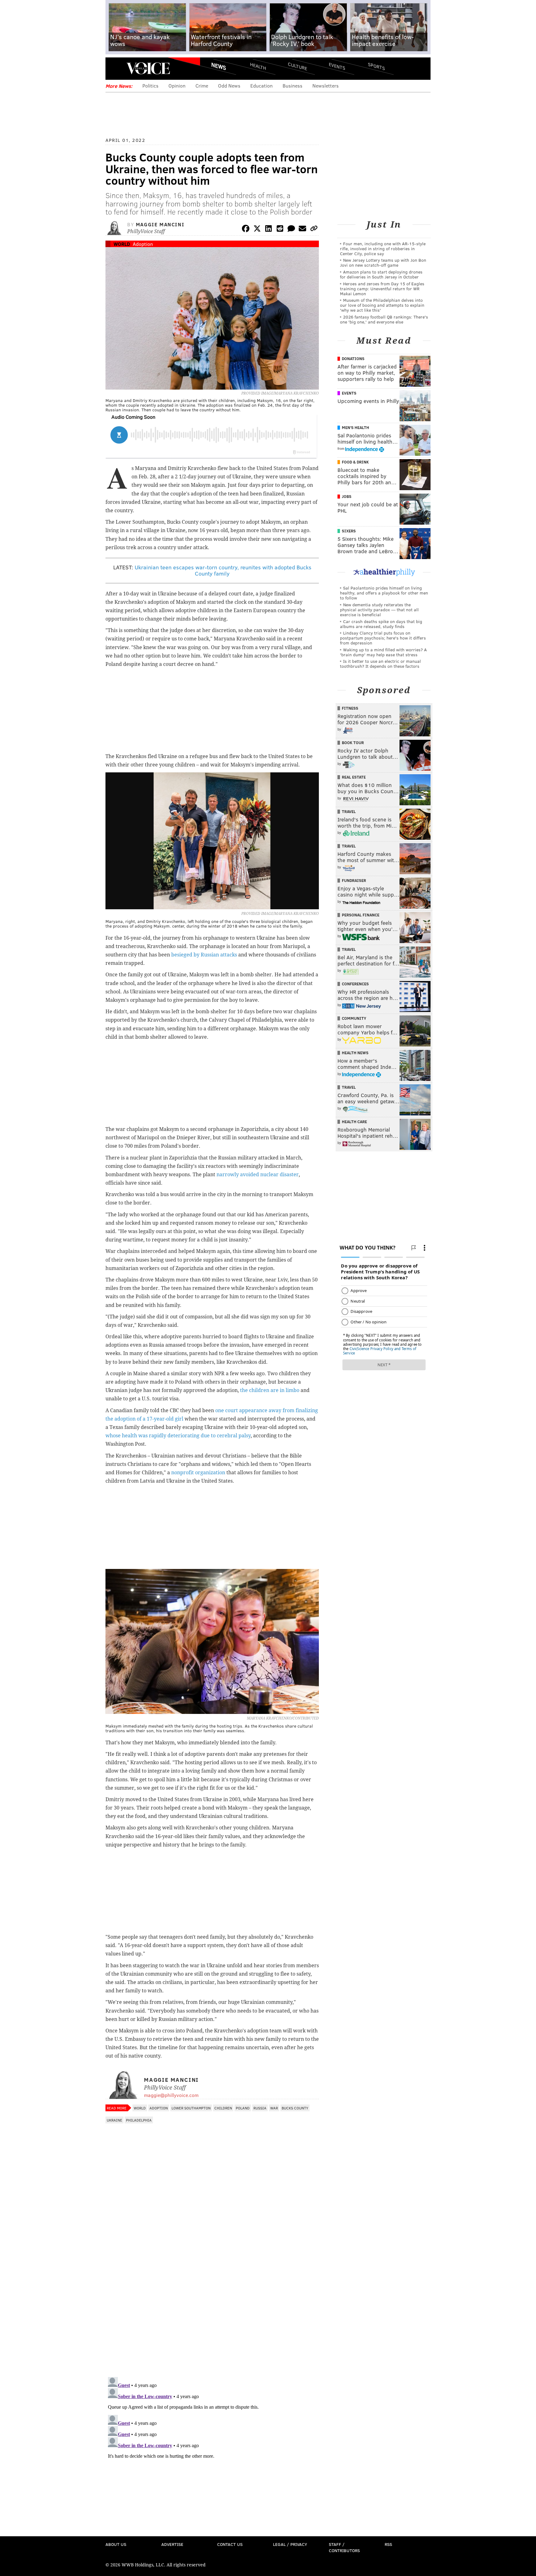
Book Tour (353, 743)
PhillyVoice (148, 68)
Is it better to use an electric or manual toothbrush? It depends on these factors (380, 664)
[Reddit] (280, 230)
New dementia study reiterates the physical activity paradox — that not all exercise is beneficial (379, 610)
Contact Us (230, 2544)
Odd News (229, 86)
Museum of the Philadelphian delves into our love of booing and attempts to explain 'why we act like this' (382, 305)
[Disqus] (212, 2292)
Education (261, 86)
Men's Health (355, 427)
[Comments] (291, 230)
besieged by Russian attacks (204, 955)
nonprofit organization (198, 1473)
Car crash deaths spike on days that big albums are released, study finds (381, 624)
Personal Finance (361, 915)
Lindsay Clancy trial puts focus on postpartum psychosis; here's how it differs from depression (383, 638)
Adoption (143, 244)
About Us (116, 2544)
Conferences (355, 984)
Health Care (354, 1122)
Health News (355, 1053)
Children (223, 2108)
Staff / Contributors (344, 2547)
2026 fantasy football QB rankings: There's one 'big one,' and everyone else (384, 319)
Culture (297, 66)
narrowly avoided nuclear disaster (258, 1175)
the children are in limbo (270, 1390)
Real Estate (354, 777)
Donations (353, 359)
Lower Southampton (191, 2108)
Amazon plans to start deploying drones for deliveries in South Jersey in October (381, 274)
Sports (376, 66)
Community (354, 1018)
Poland (243, 2108)
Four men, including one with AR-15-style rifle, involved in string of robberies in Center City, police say (383, 249)
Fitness (350, 708)
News (219, 66)
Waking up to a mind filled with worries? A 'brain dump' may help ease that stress (383, 652)
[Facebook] (246, 230)
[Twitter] (257, 230)
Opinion (177, 86)
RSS (388, 2544)
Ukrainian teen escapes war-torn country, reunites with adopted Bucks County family (223, 570)
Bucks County (295, 2108)
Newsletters (326, 86)
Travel (349, 811)
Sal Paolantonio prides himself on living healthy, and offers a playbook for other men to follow (384, 593)
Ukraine (114, 2120)
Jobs (347, 496)
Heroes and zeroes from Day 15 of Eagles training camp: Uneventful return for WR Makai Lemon (382, 289)
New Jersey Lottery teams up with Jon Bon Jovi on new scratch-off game (383, 262)
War (274, 2108)
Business (293, 86)
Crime (202, 86)
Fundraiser (354, 880)
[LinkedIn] (269, 230)
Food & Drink (355, 462)
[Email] (302, 230)
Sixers (349, 531)
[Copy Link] (314, 230)
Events (337, 66)
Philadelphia (139, 2120)
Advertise (172, 2544)
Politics (150, 86)
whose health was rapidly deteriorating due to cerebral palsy (178, 1436)
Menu (115, 68)
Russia (260, 2108)
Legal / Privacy (290, 2544)
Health (258, 66)
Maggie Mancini (160, 224)
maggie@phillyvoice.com (171, 2095)
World (122, 244)
